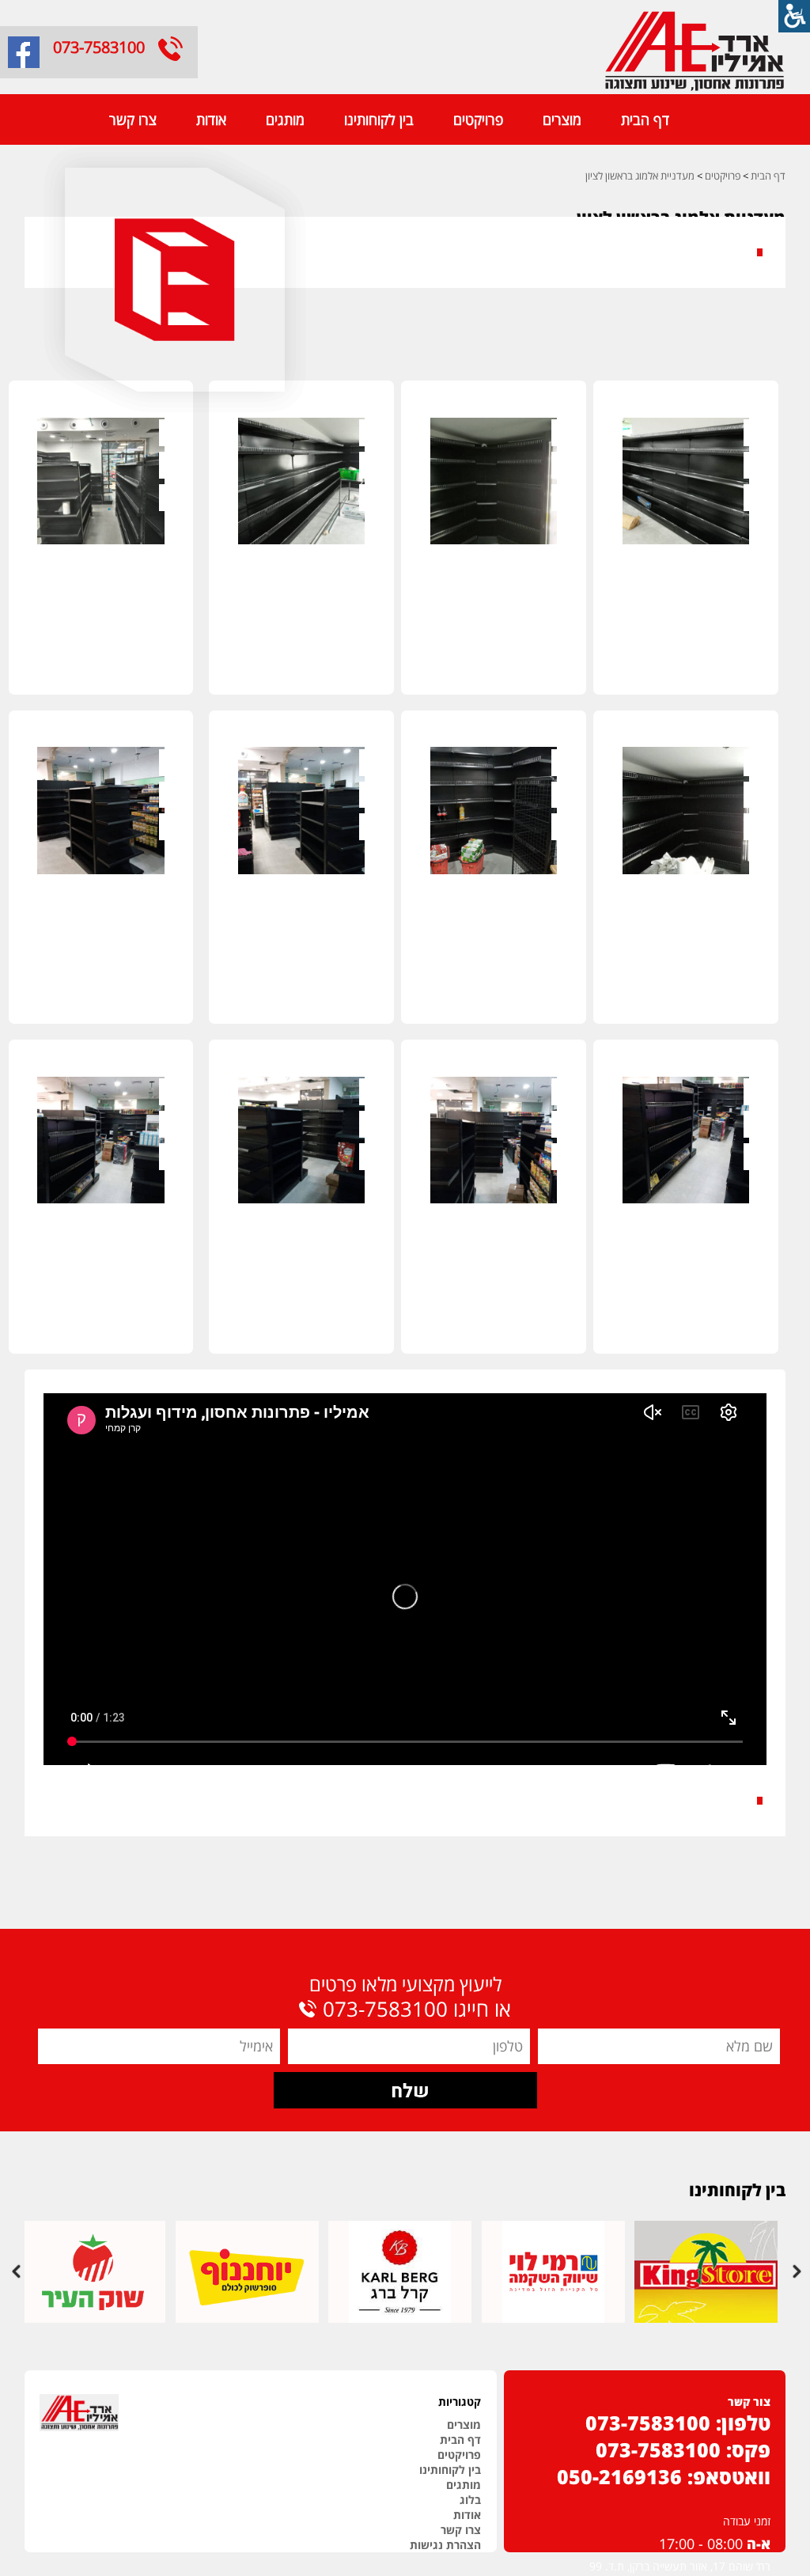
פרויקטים (478, 119)
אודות (211, 119)
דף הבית (645, 119)
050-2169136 (619, 2476)
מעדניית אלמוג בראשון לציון (640, 176)
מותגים (285, 119)
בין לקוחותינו (379, 119)
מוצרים (562, 119)
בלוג (470, 2500)
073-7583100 (99, 47)
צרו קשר (133, 119)
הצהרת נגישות (445, 2545)
